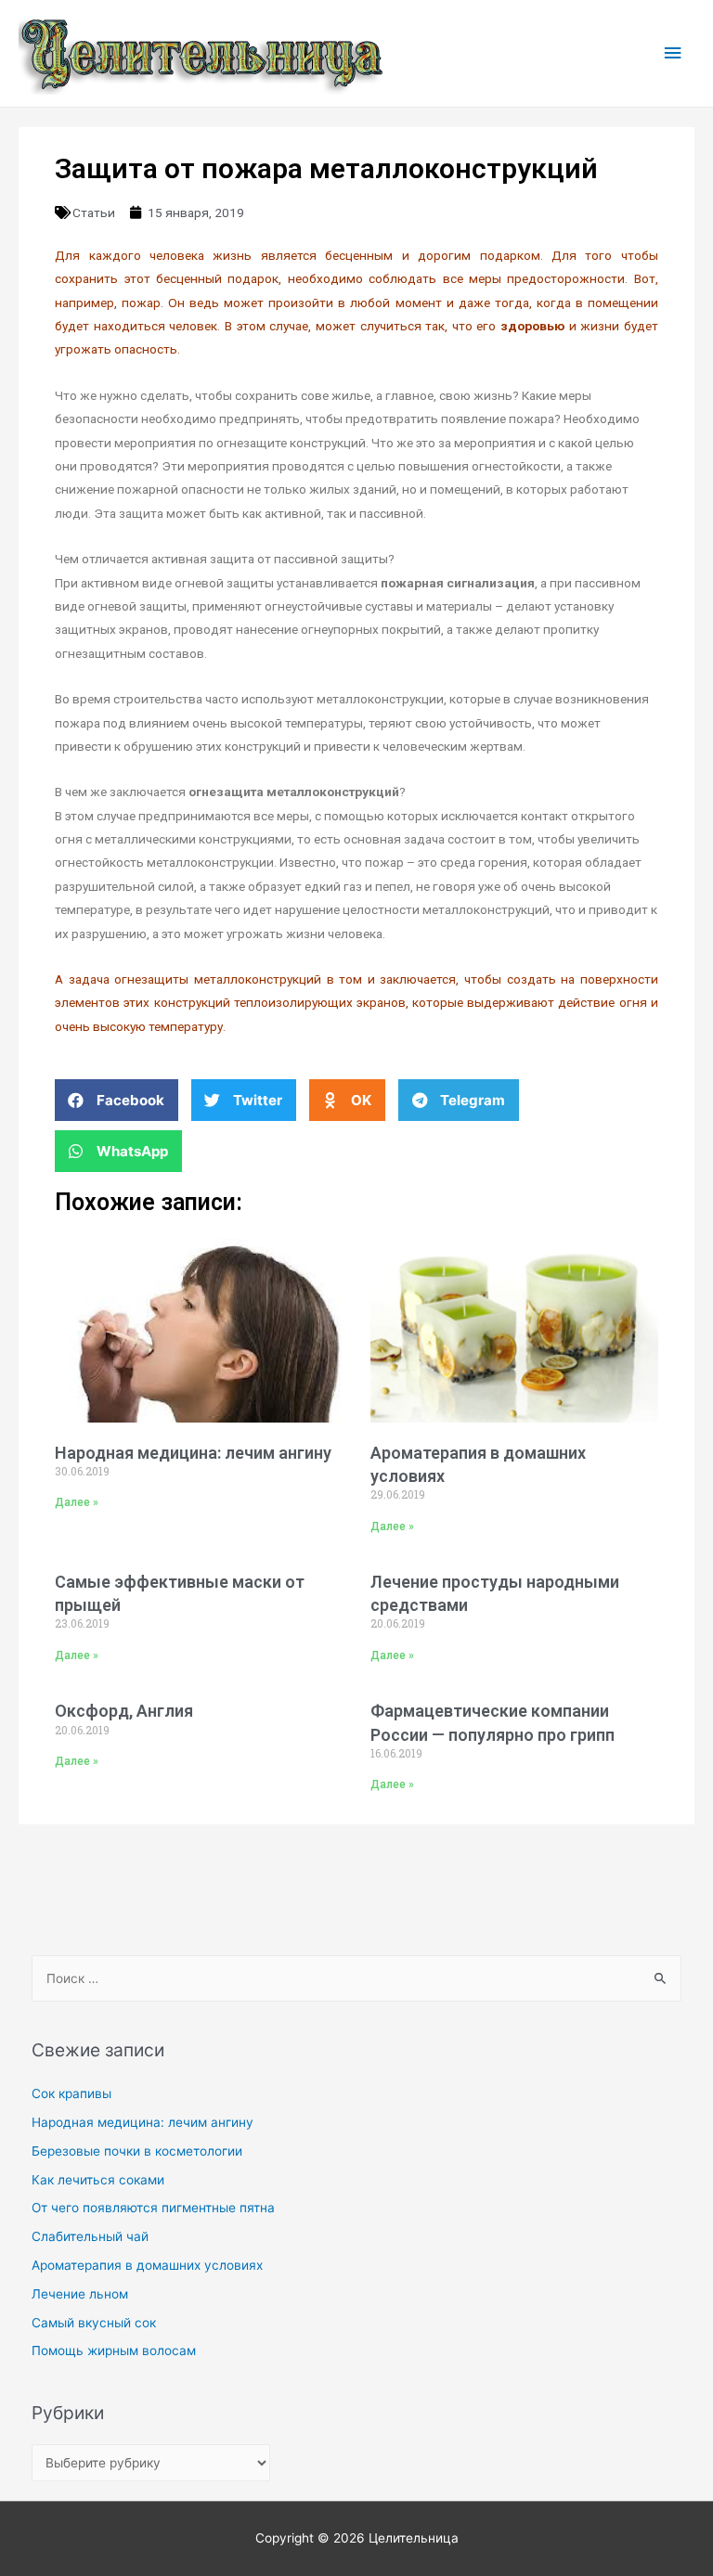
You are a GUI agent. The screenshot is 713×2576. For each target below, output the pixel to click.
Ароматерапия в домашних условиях (147, 2265)
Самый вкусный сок (94, 2323)
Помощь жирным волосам (114, 2351)
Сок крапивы (71, 2093)
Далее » (77, 1502)
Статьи (94, 213)
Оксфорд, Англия (124, 1711)
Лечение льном (80, 2294)
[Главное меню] (673, 53)
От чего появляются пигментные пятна (153, 2208)
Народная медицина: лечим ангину (193, 1453)
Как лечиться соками (98, 2180)
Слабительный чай (90, 2236)
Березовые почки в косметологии (137, 2151)
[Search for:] (357, 1978)
